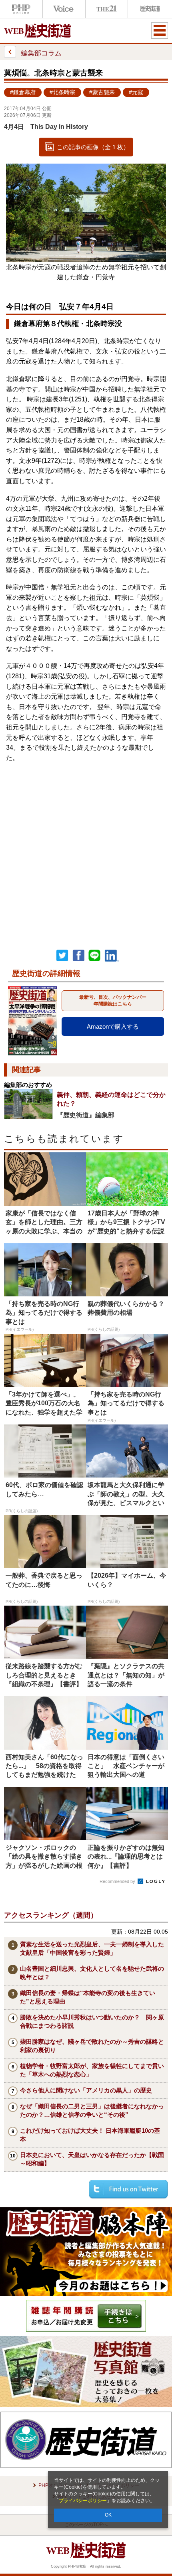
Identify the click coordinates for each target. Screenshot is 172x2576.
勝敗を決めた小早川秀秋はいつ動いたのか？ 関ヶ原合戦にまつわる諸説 (92, 2021)
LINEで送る (94, 956)
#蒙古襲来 (102, 92)
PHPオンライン (21, 9)
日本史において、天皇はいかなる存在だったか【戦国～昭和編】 (92, 2159)
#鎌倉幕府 (23, 92)
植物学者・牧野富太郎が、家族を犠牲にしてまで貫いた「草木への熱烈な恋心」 (92, 2070)
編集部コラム (41, 53)
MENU (160, 30)
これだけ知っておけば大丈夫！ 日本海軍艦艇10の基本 (90, 2135)
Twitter (62, 956)
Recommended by (118, 1881)
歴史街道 (149, 9)
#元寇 (136, 92)
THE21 (107, 9)
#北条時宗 (62, 92)
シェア (78, 956)
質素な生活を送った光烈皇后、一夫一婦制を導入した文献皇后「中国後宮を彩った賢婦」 (92, 1948)
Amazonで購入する (113, 1026)
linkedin (112, 956)
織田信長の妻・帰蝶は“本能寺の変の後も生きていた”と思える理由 (88, 1997)
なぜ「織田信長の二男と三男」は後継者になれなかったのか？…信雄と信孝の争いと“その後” (92, 2110)
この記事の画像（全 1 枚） (93, 147)
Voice (64, 9)
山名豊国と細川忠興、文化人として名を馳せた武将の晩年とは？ (92, 1973)
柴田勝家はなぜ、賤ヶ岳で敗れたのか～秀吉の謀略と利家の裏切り (92, 2046)
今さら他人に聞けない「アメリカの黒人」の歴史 (86, 2090)
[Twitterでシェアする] (128, 2189)
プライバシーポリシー (83, 2501)
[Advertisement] (86, 849)
